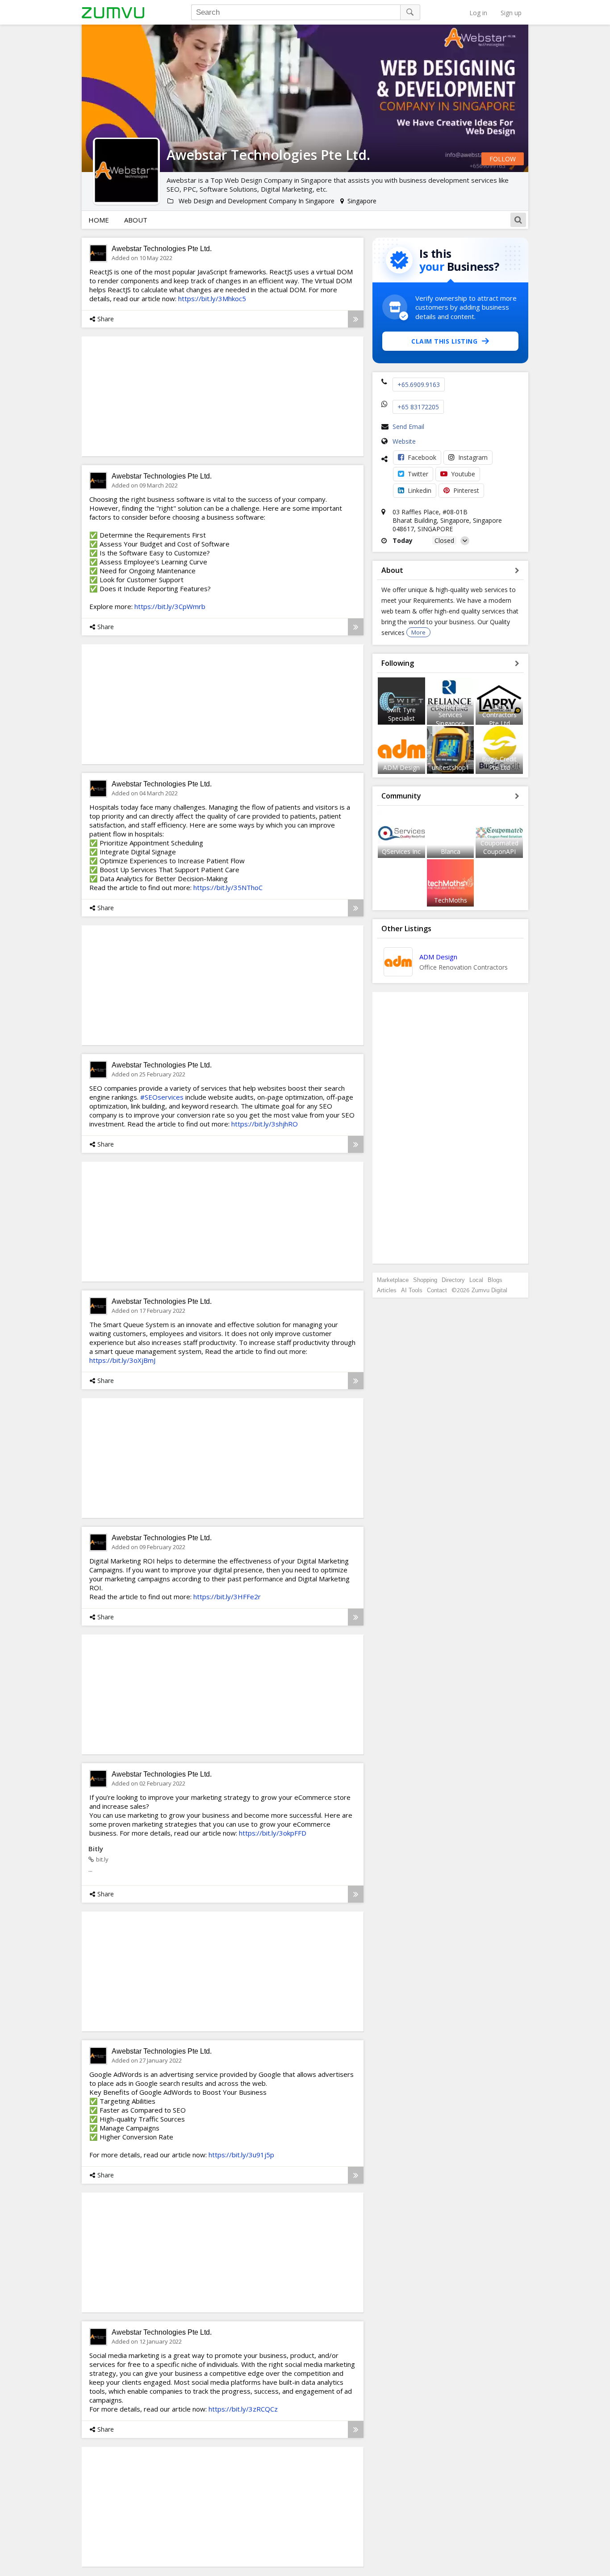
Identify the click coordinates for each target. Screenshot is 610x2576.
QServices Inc (401, 851)
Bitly (96, 1849)
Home (99, 220)
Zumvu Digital (489, 1290)
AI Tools (412, 1290)
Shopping (425, 1280)
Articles (387, 1290)
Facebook (422, 457)
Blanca (451, 851)
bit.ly (102, 1859)
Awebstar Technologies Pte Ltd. (162, 249)
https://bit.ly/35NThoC (228, 887)
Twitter (418, 474)
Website (404, 441)
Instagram (473, 457)
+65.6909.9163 (419, 385)
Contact (437, 1290)
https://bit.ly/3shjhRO (265, 1124)
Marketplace (393, 1280)
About (136, 220)
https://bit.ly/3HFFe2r (227, 1597)
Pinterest (466, 490)
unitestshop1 (451, 767)
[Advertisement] (451, 1128)
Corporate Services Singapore (451, 715)
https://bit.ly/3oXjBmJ (122, 1360)
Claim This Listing (444, 341)
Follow (503, 159)
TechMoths (451, 900)
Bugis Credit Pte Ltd (499, 763)
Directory (453, 1280)
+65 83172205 (418, 407)
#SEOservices (162, 1097)
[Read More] (356, 319)
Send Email (408, 427)
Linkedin (420, 490)
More (418, 632)
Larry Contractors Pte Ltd (499, 715)
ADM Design (401, 767)
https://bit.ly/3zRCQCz (243, 2409)
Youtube (463, 474)
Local (476, 1280)
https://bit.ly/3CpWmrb (170, 606)
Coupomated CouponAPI (499, 847)
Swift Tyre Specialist (401, 714)
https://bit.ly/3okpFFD (273, 1833)
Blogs (495, 1280)
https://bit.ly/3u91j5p (241, 2155)
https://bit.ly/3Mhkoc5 (212, 298)
